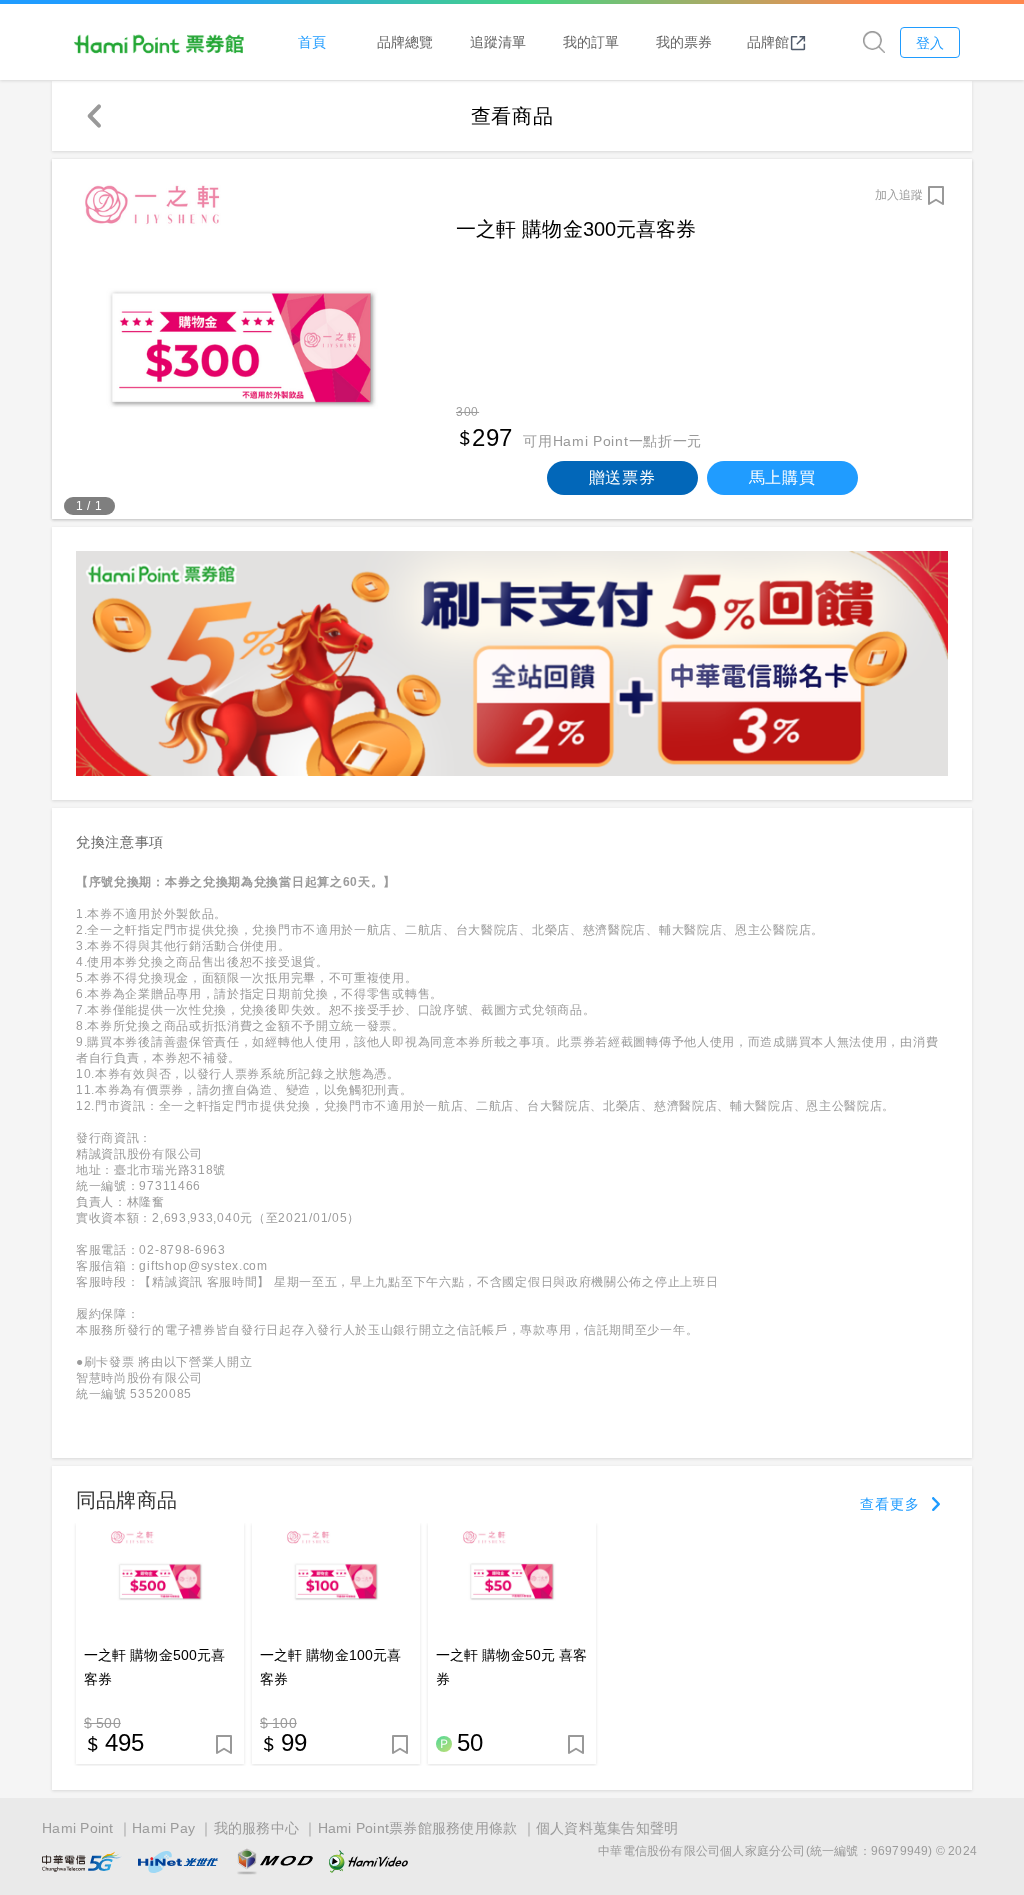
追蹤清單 (498, 41)
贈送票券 (622, 477)
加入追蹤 (899, 195)
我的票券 (684, 41)
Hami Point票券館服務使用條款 (418, 1828)
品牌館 (768, 41)
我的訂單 (591, 41)
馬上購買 (782, 477)
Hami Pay (163, 1828)
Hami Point (78, 1828)
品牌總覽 (405, 41)
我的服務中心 (257, 1828)
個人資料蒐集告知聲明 (607, 1828)
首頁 (312, 41)
